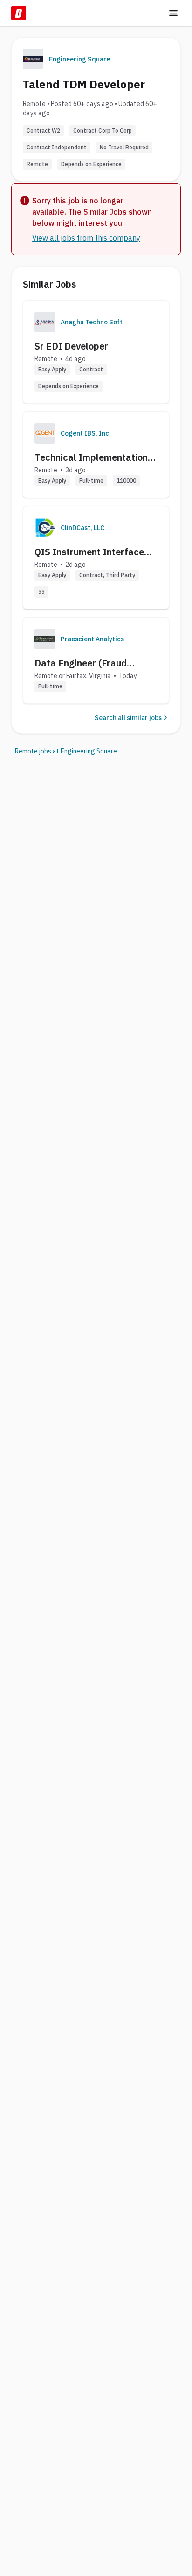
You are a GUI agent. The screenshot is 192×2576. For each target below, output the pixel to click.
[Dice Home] (19, 13)
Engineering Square (79, 59)
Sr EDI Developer (71, 346)
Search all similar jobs (128, 718)
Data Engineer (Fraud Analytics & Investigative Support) (88, 663)
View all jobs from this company (86, 238)
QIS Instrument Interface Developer (89, 552)
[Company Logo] (45, 322)
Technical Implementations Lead (93, 457)
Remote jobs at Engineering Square (66, 751)
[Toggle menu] (173, 13)
